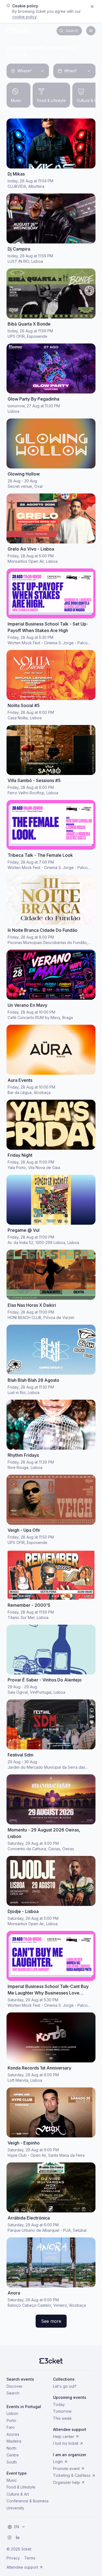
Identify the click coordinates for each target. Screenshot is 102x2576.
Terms (30, 2558)
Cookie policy (24, 17)
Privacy (13, 2558)
